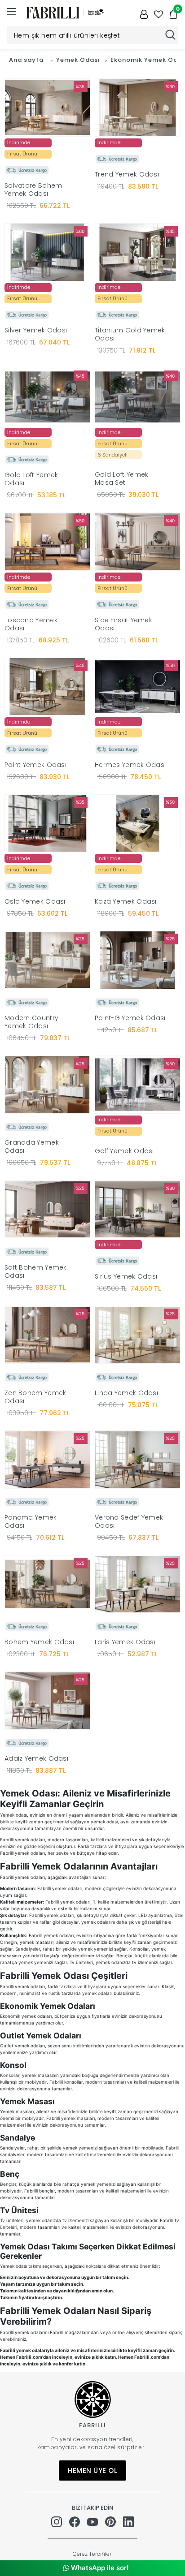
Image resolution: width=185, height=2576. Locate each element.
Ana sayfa (26, 60)
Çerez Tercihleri (93, 2554)
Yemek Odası (78, 60)
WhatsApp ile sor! (99, 2568)
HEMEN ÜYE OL (92, 2470)
